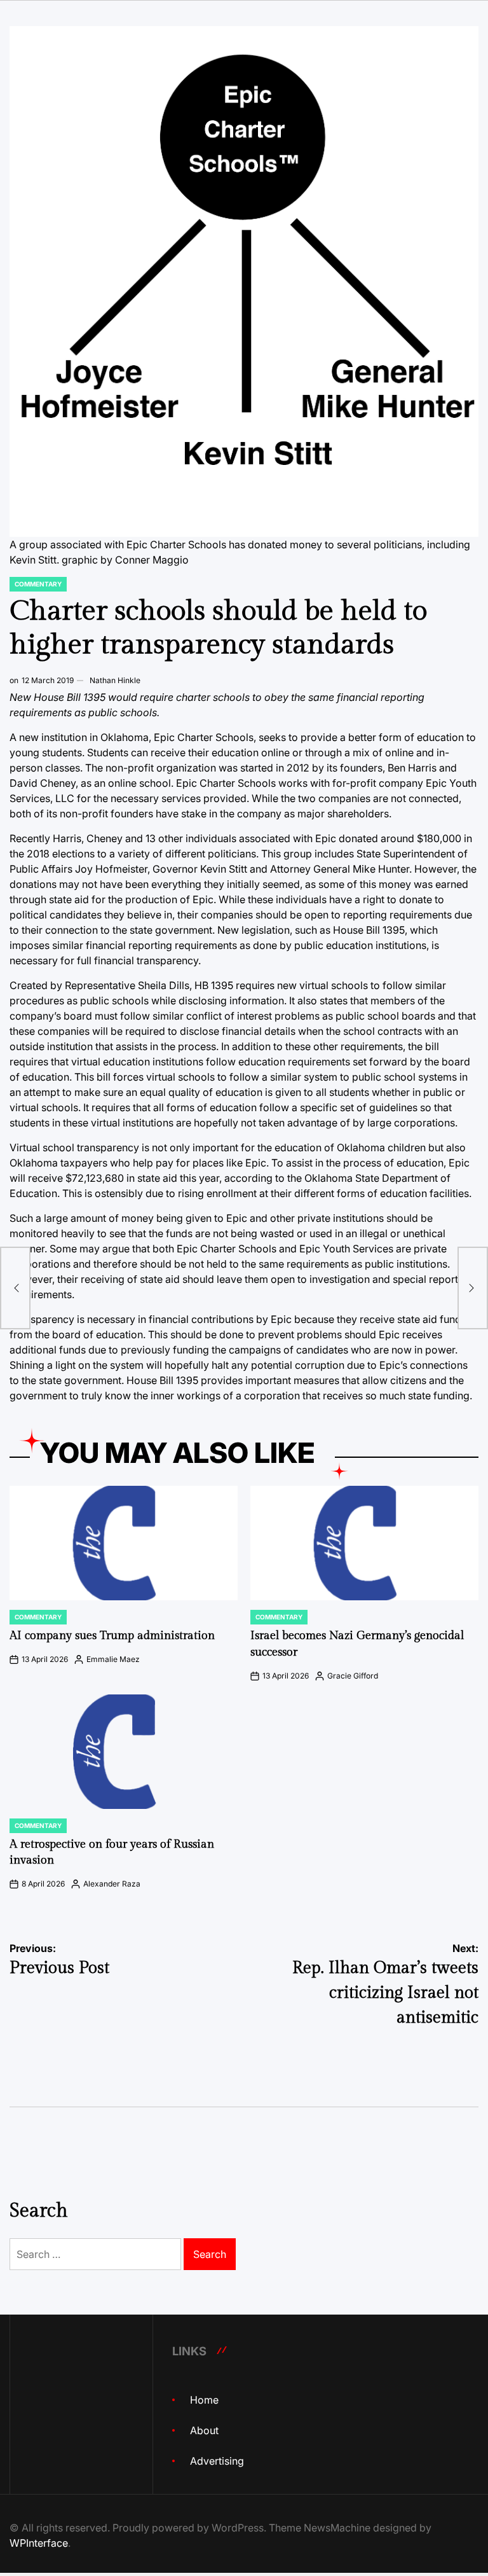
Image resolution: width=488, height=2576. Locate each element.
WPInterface (39, 2543)
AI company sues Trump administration (112, 1636)
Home (204, 2400)
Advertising (217, 2461)
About (204, 2430)
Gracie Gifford (353, 1676)
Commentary (38, 584)
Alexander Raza (112, 1884)
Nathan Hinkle (115, 680)
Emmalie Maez (113, 1659)
